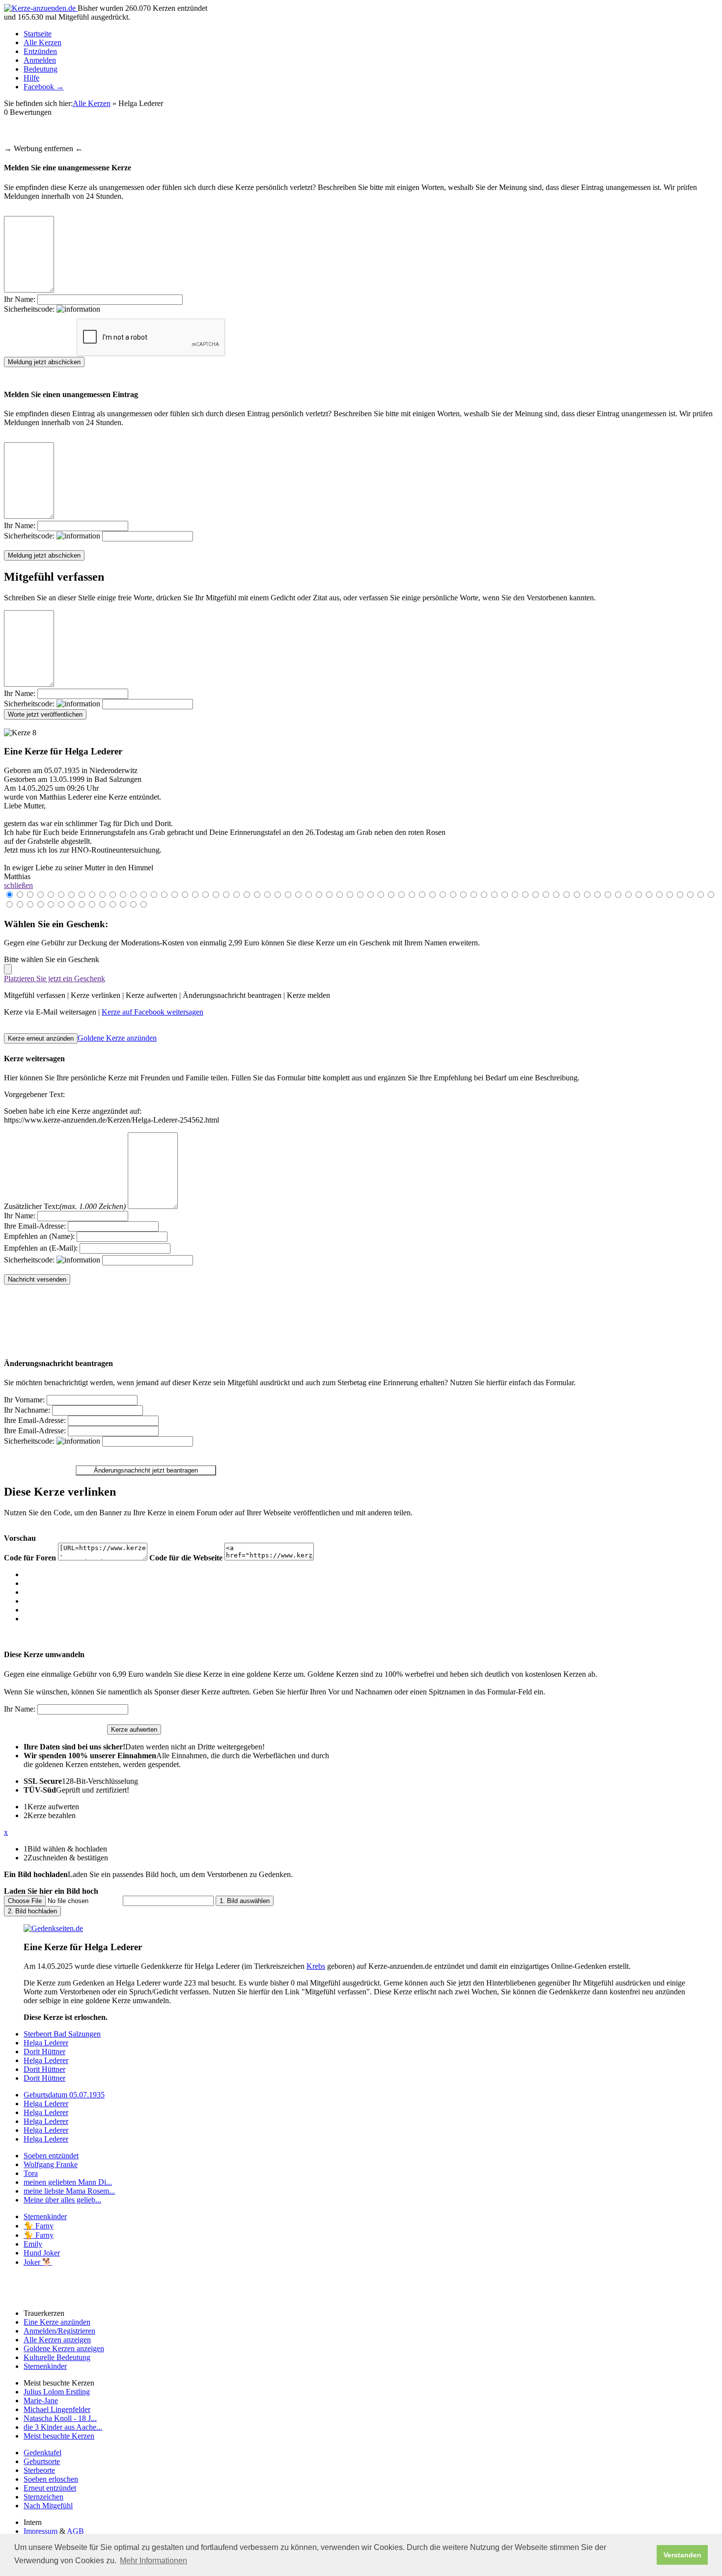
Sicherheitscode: (30, 309)
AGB (75, 2531)
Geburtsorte (42, 2461)
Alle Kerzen (42, 42)
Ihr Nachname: (27, 1410)
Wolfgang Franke (51, 2164)
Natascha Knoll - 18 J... (60, 2418)
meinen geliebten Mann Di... (68, 2182)
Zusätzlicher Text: (65, 1206)
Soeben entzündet (51, 2156)
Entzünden (40, 51)
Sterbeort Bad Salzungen (62, 2034)
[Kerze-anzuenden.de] (41, 8)
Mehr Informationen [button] (153, 2561)
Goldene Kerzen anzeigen (64, 2348)
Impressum (41, 2531)
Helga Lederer (46, 2043)
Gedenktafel (42, 2453)
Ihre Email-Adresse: (35, 1226)
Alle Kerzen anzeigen (57, 2340)
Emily (33, 2244)
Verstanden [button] (682, 2555)
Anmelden (40, 60)
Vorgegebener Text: (34, 1094)
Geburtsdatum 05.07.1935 (64, 2095)
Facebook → (44, 87)
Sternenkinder (45, 2216)
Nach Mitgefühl (48, 2506)
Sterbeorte (39, 2470)
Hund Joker (42, 2253)
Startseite (38, 34)
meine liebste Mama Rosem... (69, 2191)
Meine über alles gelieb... (62, 2200)
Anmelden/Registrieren (59, 2331)
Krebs (316, 1966)
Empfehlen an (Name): (39, 1236)
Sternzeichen (43, 2497)
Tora (31, 2173)
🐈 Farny (39, 2226)
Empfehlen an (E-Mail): (41, 1248)
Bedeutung (41, 69)
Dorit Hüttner (44, 2052)
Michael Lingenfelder (57, 2409)
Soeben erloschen (51, 2479)
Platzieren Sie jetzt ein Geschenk (55, 979)
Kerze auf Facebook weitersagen (153, 1012)
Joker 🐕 (38, 2262)
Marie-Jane (41, 2401)
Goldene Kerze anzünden (117, 1038)
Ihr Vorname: (24, 1400)
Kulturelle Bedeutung (57, 2357)
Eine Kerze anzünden (57, 2322)
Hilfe (31, 78)
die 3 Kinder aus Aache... (63, 2427)
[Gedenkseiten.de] (53, 1928)
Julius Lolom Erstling (57, 2392)
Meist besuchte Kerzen (59, 2436)
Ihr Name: (20, 299)
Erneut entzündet (50, 2488)
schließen (18, 885)
